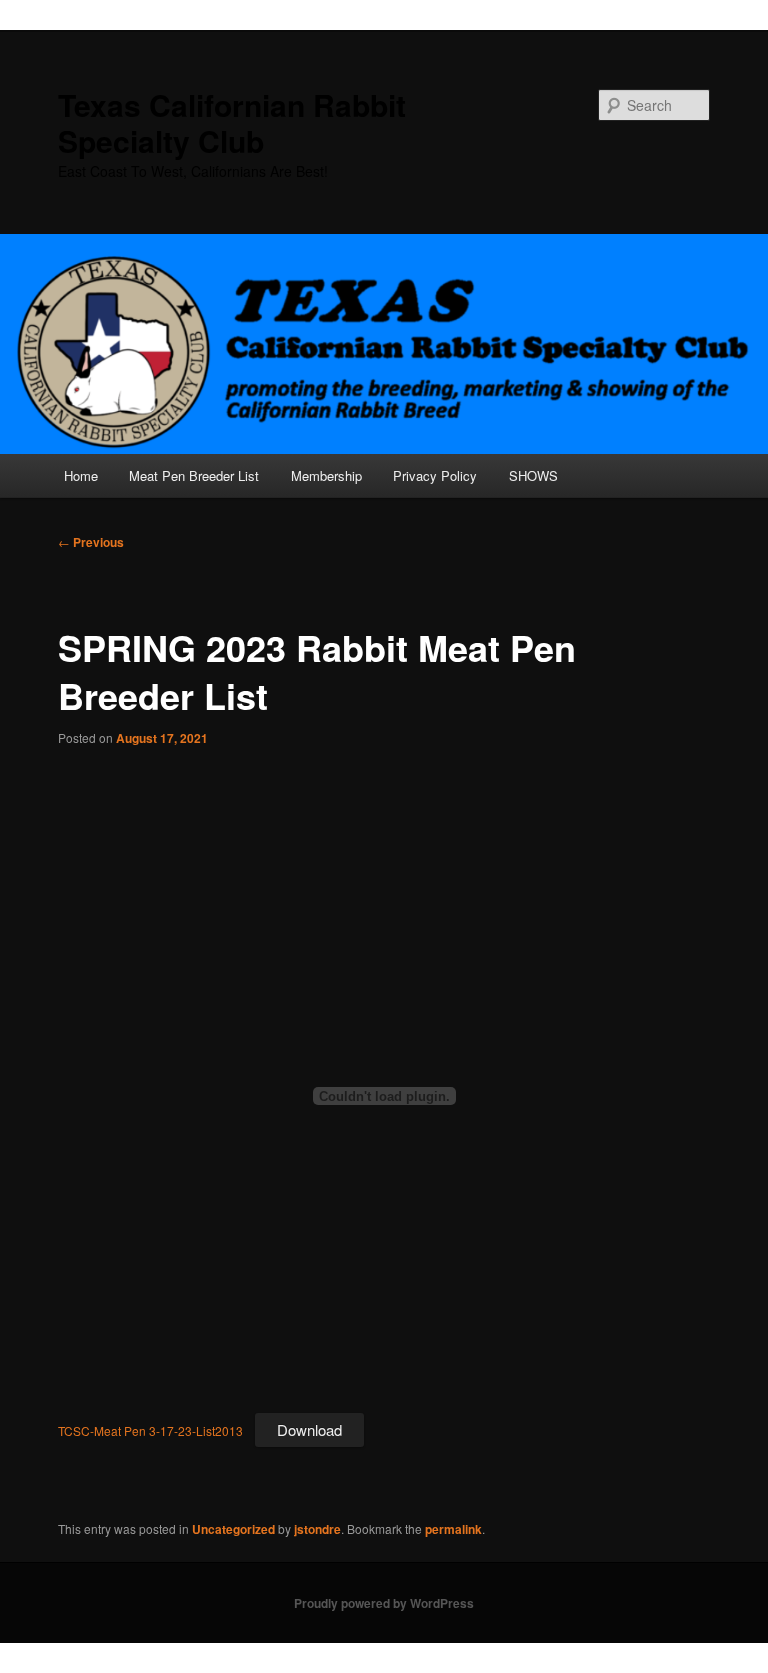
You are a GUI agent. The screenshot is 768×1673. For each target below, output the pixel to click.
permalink (453, 1529)
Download (309, 1429)
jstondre (317, 1529)
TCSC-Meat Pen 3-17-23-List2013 (150, 1430)
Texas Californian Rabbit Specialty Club (232, 122)
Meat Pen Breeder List (194, 475)
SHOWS (533, 475)
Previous (91, 542)
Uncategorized (233, 1529)
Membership (326, 475)
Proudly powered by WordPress (384, 1603)
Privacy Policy (435, 475)
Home (81, 475)
